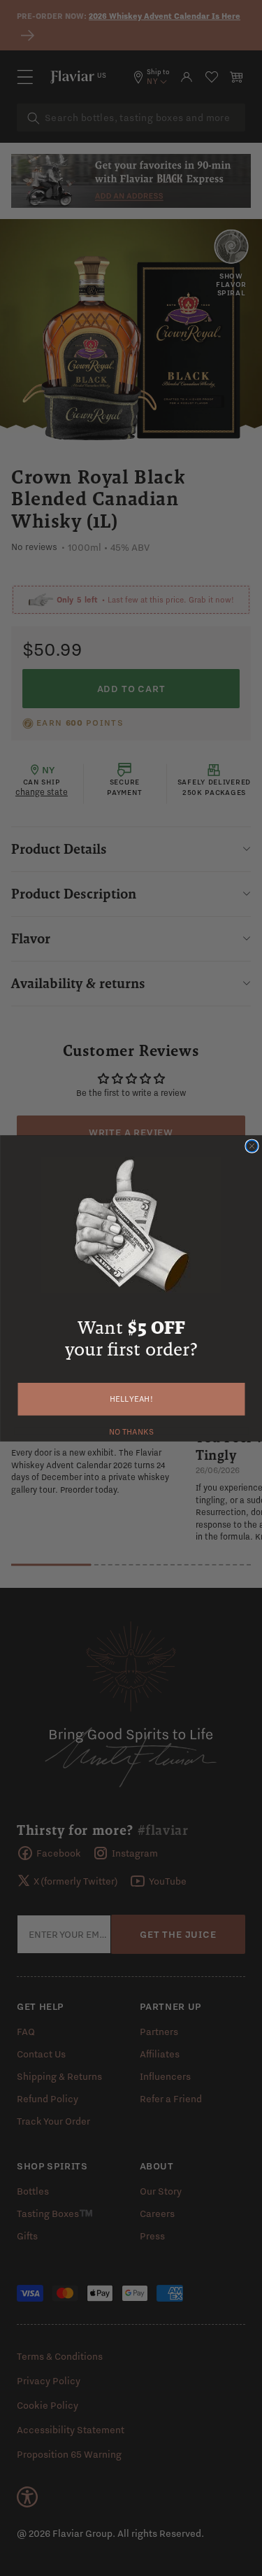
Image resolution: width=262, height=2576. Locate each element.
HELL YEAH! (131, 1399)
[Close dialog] (252, 1146)
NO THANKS (131, 1430)
